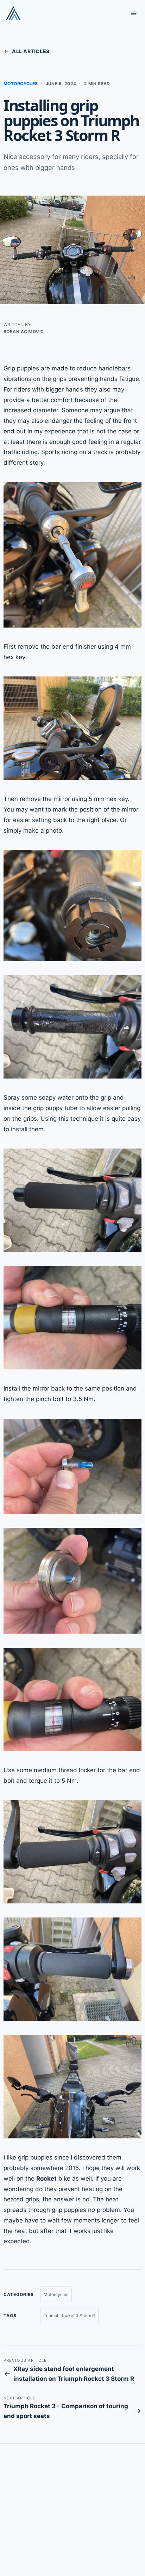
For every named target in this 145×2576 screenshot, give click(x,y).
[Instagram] (48, 2540)
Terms (30, 2508)
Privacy (51, 2508)
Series (10, 2508)
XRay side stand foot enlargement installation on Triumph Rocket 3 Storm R (74, 2374)
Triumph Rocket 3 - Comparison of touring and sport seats (66, 2411)
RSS (70, 2508)
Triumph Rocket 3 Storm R (69, 2316)
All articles (31, 51)
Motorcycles (21, 84)
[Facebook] (11, 2540)
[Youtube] (84, 2540)
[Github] (30, 2540)
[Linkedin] (66, 2540)
